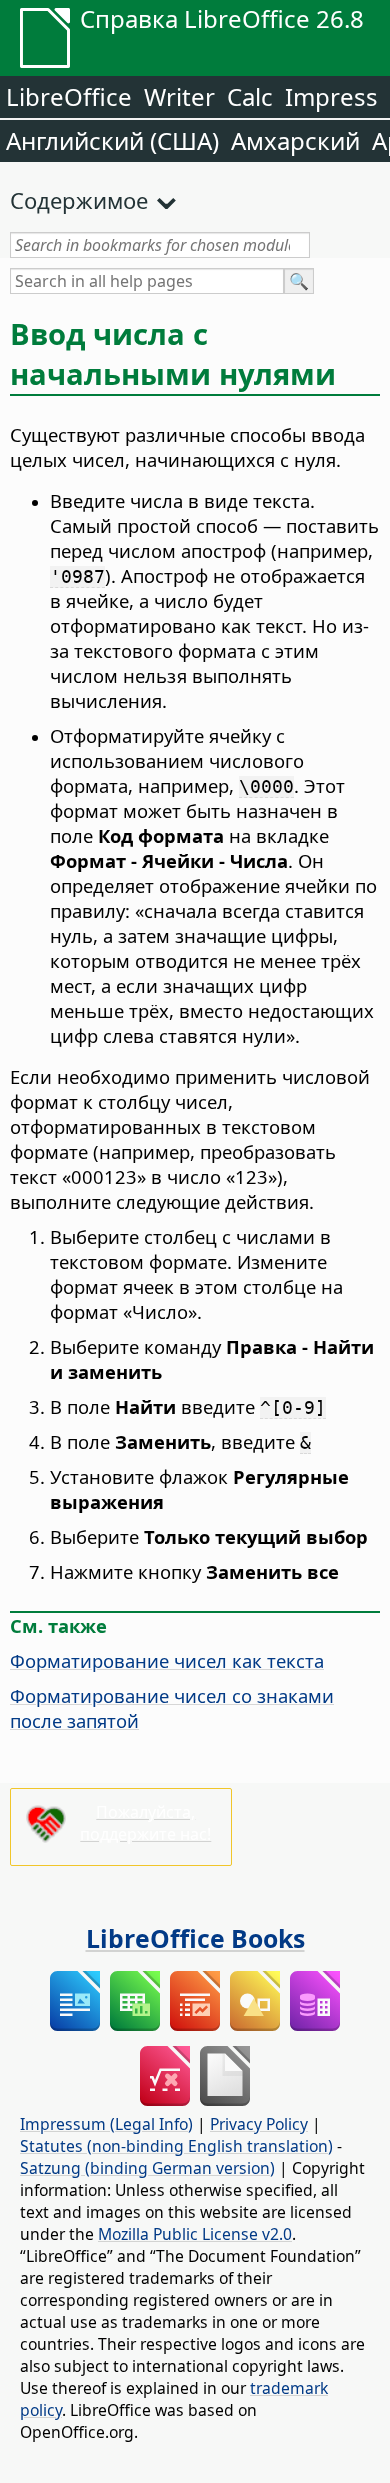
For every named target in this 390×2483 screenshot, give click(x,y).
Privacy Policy (259, 2124)
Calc (250, 96)
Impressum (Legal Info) (106, 2124)
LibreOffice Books (195, 1938)
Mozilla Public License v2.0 (195, 2234)
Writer (179, 96)
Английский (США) (112, 140)
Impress (331, 96)
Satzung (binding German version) (147, 2168)
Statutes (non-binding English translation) (176, 2146)
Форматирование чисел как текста (167, 1660)
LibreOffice (69, 96)
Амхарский (295, 140)
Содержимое (79, 200)
